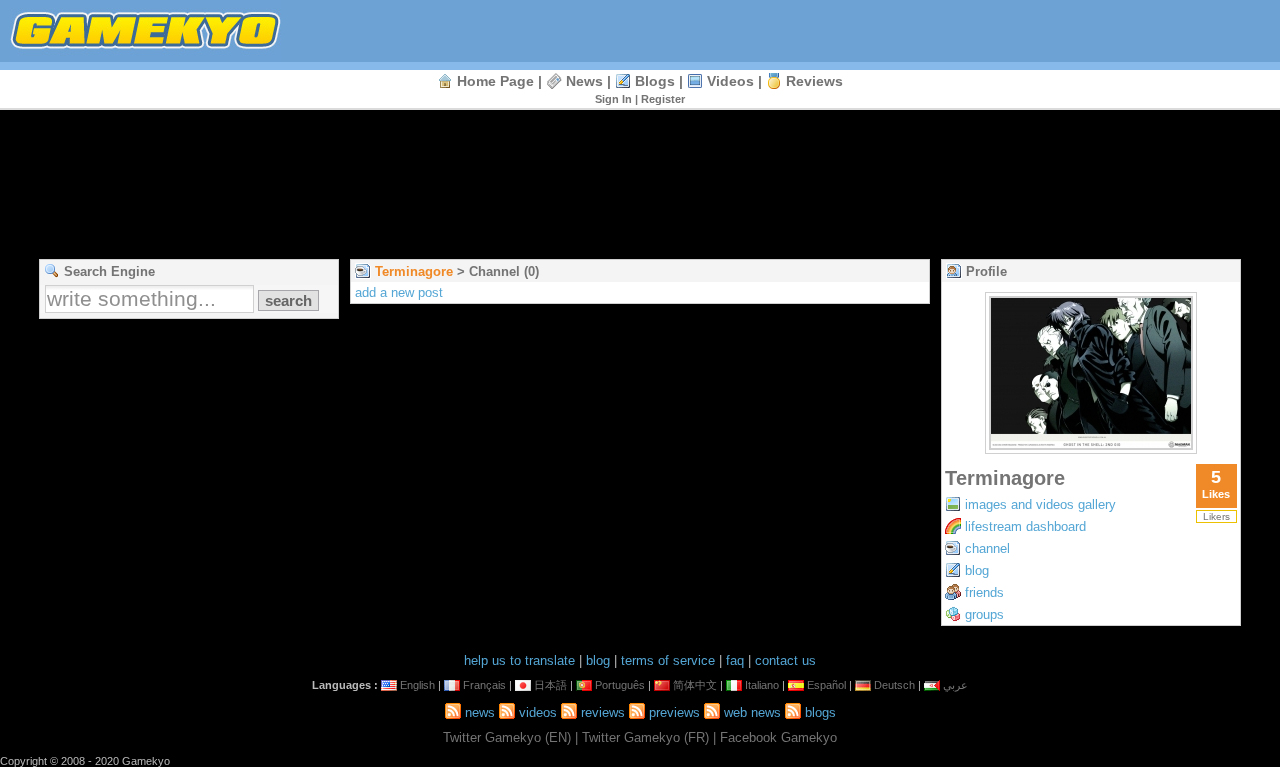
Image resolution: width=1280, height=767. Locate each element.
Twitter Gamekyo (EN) (507, 737)
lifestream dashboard (1025, 526)
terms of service (668, 660)
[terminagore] (1091, 448)
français (484, 685)
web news (752, 712)
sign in (613, 99)
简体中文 (695, 685)
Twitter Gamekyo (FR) (645, 737)
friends (984, 592)
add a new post (399, 292)
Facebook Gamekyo (778, 737)
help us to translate (519, 660)
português (620, 685)
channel (987, 548)
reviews (814, 81)
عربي (955, 685)
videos (730, 81)
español (826, 685)
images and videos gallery (1040, 504)
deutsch (894, 685)
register (663, 99)
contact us (785, 660)
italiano (762, 685)
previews (674, 712)
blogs (655, 81)
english (417, 685)
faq (735, 660)
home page (495, 81)
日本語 (550, 685)
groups (984, 614)
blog (977, 570)
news (584, 81)
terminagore (414, 271)
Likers (1216, 516)
